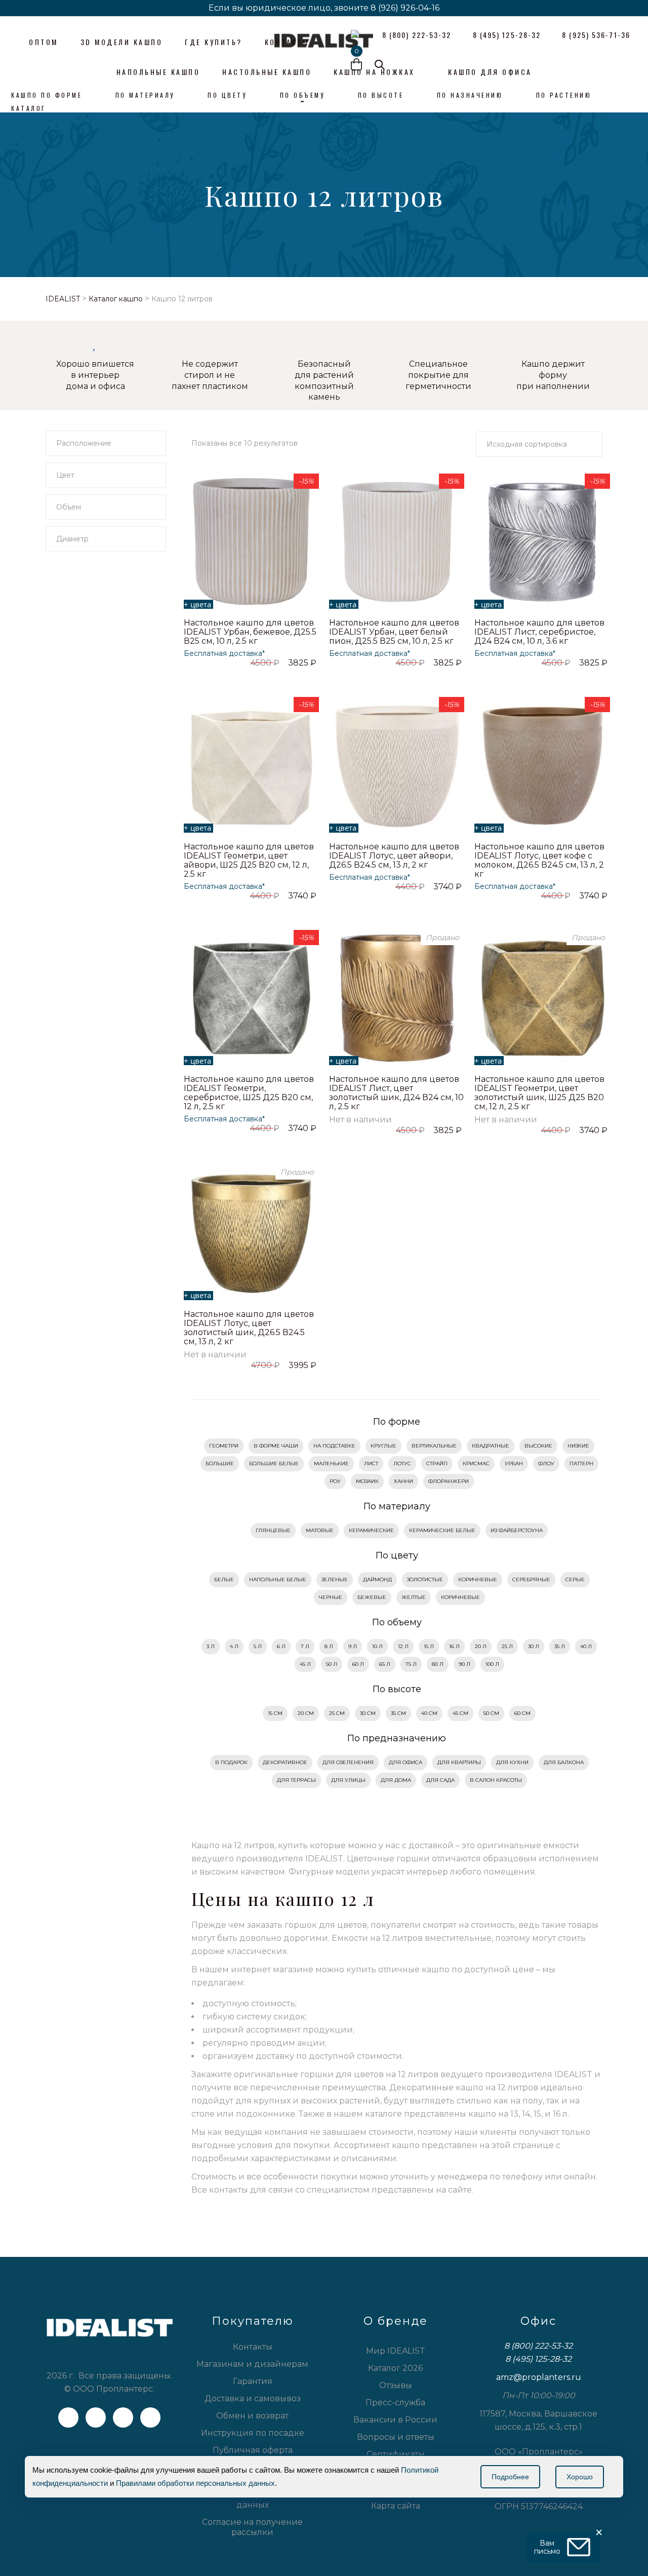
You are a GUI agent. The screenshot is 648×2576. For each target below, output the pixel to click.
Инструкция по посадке (253, 2433)
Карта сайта (396, 2506)
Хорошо (580, 2477)
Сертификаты (396, 2454)
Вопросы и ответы (396, 2437)
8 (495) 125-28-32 (538, 2359)
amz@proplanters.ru (539, 2377)
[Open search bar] (380, 65)
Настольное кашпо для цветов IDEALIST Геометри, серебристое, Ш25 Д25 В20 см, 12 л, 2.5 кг (249, 1093)
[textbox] (106, 443)
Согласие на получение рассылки (252, 2527)
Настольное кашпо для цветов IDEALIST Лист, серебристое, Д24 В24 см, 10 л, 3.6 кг (539, 632)
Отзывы (396, 2385)
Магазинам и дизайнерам (252, 2364)
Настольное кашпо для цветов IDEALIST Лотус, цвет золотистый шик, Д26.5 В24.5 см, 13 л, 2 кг (249, 1328)
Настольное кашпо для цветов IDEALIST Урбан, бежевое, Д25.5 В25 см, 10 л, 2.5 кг (250, 632)
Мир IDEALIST (396, 2351)
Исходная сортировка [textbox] (527, 444)
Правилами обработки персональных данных (195, 2483)
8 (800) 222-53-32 (538, 2346)
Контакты (253, 2347)
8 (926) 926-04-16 (405, 8)
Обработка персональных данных (252, 2500)
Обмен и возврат (252, 2416)
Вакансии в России (395, 2420)
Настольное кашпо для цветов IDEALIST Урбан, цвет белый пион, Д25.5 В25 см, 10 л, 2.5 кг (394, 632)
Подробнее (510, 2477)
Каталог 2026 (395, 2368)
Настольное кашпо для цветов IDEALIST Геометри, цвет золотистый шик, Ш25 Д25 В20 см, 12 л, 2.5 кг (539, 1093)
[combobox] (106, 443)
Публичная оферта (253, 2450)
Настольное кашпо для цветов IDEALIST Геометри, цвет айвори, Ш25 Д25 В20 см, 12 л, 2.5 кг (249, 860)
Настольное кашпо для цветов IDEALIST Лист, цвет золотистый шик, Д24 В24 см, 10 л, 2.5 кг (396, 1093)
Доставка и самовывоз (253, 2398)
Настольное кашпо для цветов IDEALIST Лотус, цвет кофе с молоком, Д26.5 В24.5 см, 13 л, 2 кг (539, 860)
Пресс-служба (395, 2403)
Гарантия (253, 2381)
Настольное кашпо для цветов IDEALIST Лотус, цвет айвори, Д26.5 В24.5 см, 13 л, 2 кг (394, 856)
